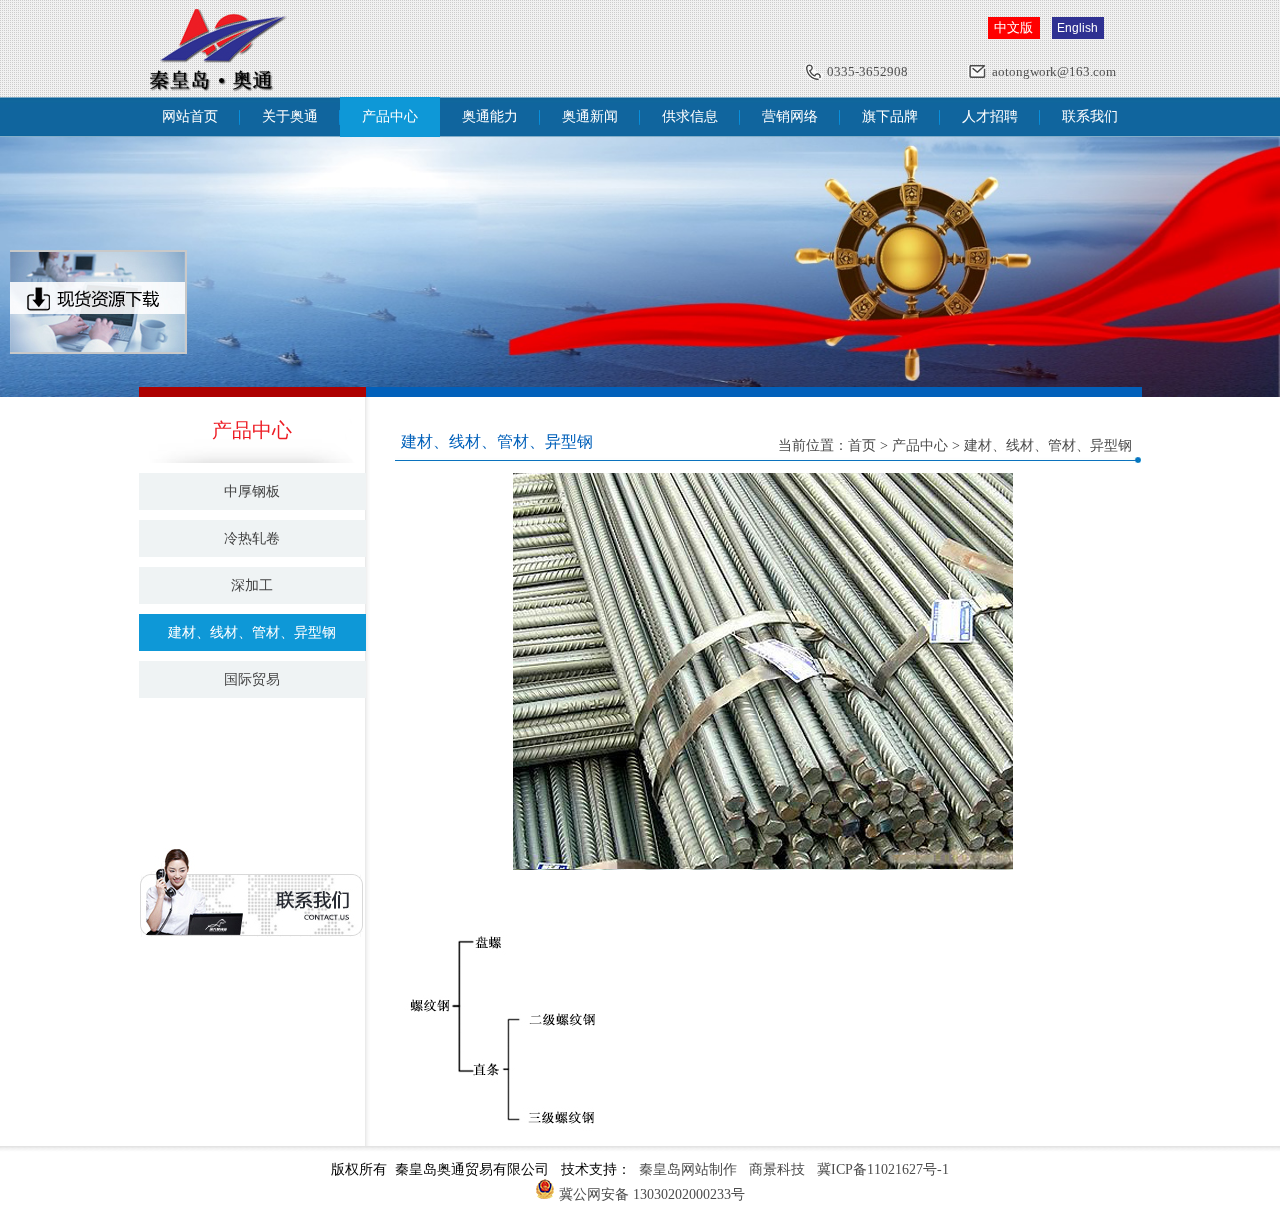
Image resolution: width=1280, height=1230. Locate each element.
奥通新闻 (590, 116)
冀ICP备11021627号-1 (883, 1169)
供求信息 (690, 116)
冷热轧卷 (252, 538)
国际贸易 (252, 679)
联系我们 (1090, 116)
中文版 (1013, 27)
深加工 (252, 585)
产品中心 (390, 116)
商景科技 (777, 1169)
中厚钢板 (252, 491)
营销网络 (790, 116)
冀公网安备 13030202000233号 (652, 1194)
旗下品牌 (890, 116)
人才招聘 (990, 116)
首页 (862, 445)
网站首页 (190, 116)
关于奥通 (290, 116)
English (1077, 28)
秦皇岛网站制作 (688, 1169)
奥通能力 (490, 116)
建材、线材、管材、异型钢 (252, 632)
